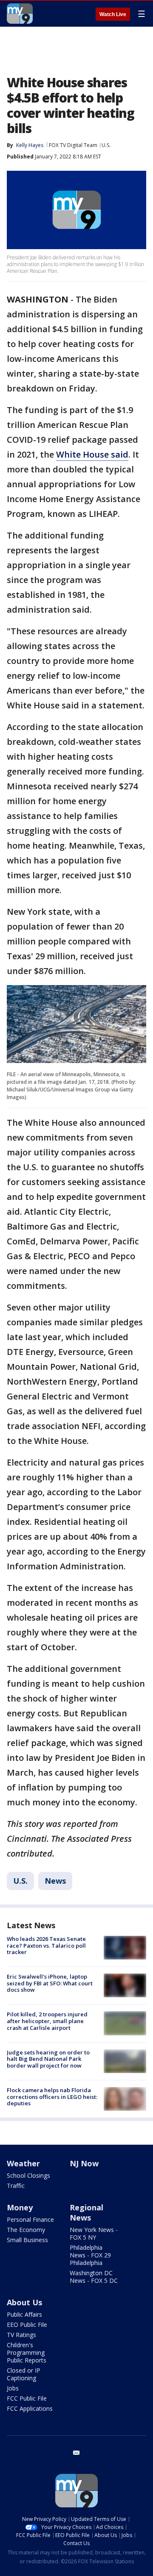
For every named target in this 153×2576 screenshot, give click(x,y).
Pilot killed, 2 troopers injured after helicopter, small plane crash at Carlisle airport (47, 2021)
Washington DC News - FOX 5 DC (94, 2277)
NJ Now (84, 2163)
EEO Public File (27, 2325)
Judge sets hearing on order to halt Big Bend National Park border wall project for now (48, 2059)
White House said (92, 454)
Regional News (86, 2212)
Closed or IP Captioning (24, 2374)
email (76, 2453)
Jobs (13, 2388)
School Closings (28, 2175)
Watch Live (113, 14)
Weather (23, 2163)
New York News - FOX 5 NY (94, 2233)
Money (20, 2207)
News (55, 1881)
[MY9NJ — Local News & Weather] (20, 14)
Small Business (27, 2240)
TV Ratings (21, 2335)
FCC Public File (27, 2398)
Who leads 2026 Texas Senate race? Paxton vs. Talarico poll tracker (46, 1945)
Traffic (16, 2186)
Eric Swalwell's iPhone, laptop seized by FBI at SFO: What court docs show (50, 1983)
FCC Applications (30, 2408)
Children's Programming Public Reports (27, 2353)
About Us (24, 2302)
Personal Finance (30, 2219)
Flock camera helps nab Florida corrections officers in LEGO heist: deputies (52, 2097)
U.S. (106, 145)
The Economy (26, 2230)
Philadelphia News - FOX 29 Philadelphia (90, 2255)
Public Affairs (24, 2314)
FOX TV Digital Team (73, 145)
